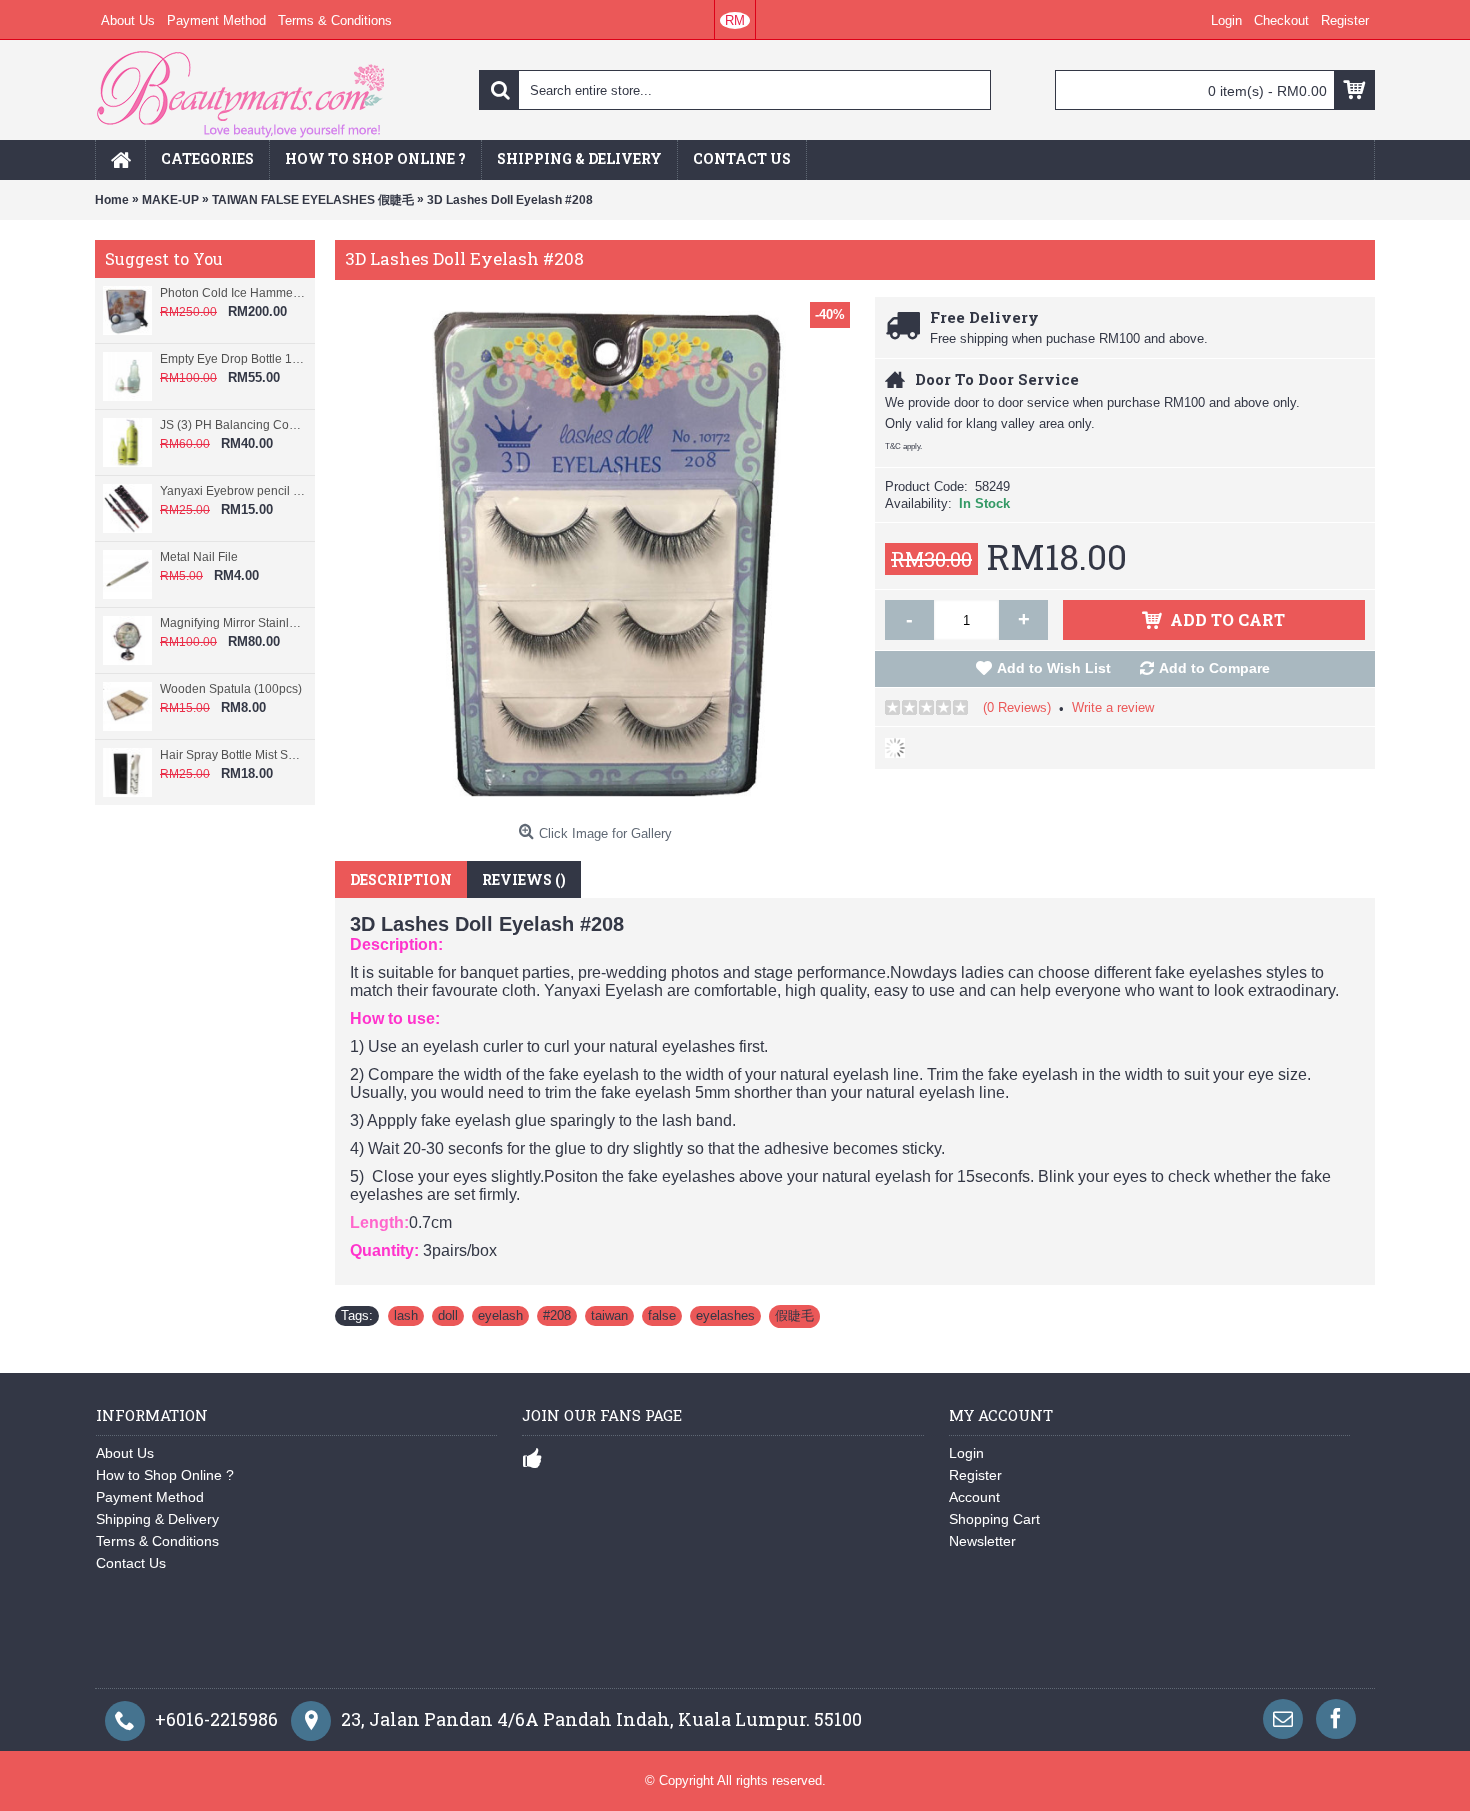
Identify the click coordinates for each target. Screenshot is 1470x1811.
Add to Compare (1214, 668)
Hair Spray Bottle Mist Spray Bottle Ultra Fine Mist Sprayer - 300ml (232, 755)
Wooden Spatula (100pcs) (231, 689)
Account (974, 1497)
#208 (557, 1315)
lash (406, 1315)
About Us (125, 1453)
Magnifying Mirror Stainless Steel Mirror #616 (232, 623)
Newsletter (982, 1541)
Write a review (1113, 707)
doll (448, 1315)
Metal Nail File (199, 557)
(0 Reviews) (1017, 707)
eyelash (500, 1315)
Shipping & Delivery (157, 1519)
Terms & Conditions (157, 1541)
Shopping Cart (994, 1519)
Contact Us (131, 1563)
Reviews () (524, 879)
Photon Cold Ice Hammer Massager (232, 293)
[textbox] (735, 90)
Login (966, 1453)
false (662, 1315)
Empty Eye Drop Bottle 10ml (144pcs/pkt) (232, 359)
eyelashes (725, 1315)
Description (401, 879)
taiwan (609, 1315)
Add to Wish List (1054, 668)
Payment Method (150, 1497)
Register (975, 1475)
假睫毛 (794, 1315)
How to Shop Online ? (165, 1475)
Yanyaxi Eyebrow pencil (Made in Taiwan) (232, 491)
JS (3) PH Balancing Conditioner (232, 425)
